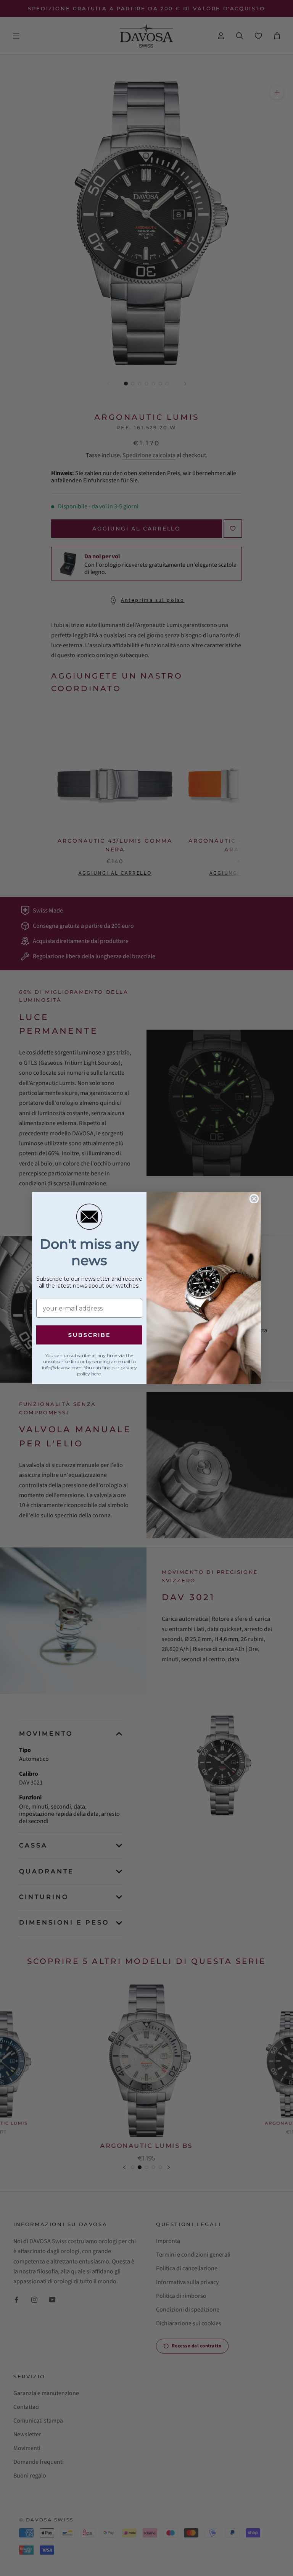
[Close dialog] (254, 1199)
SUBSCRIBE (89, 1335)
